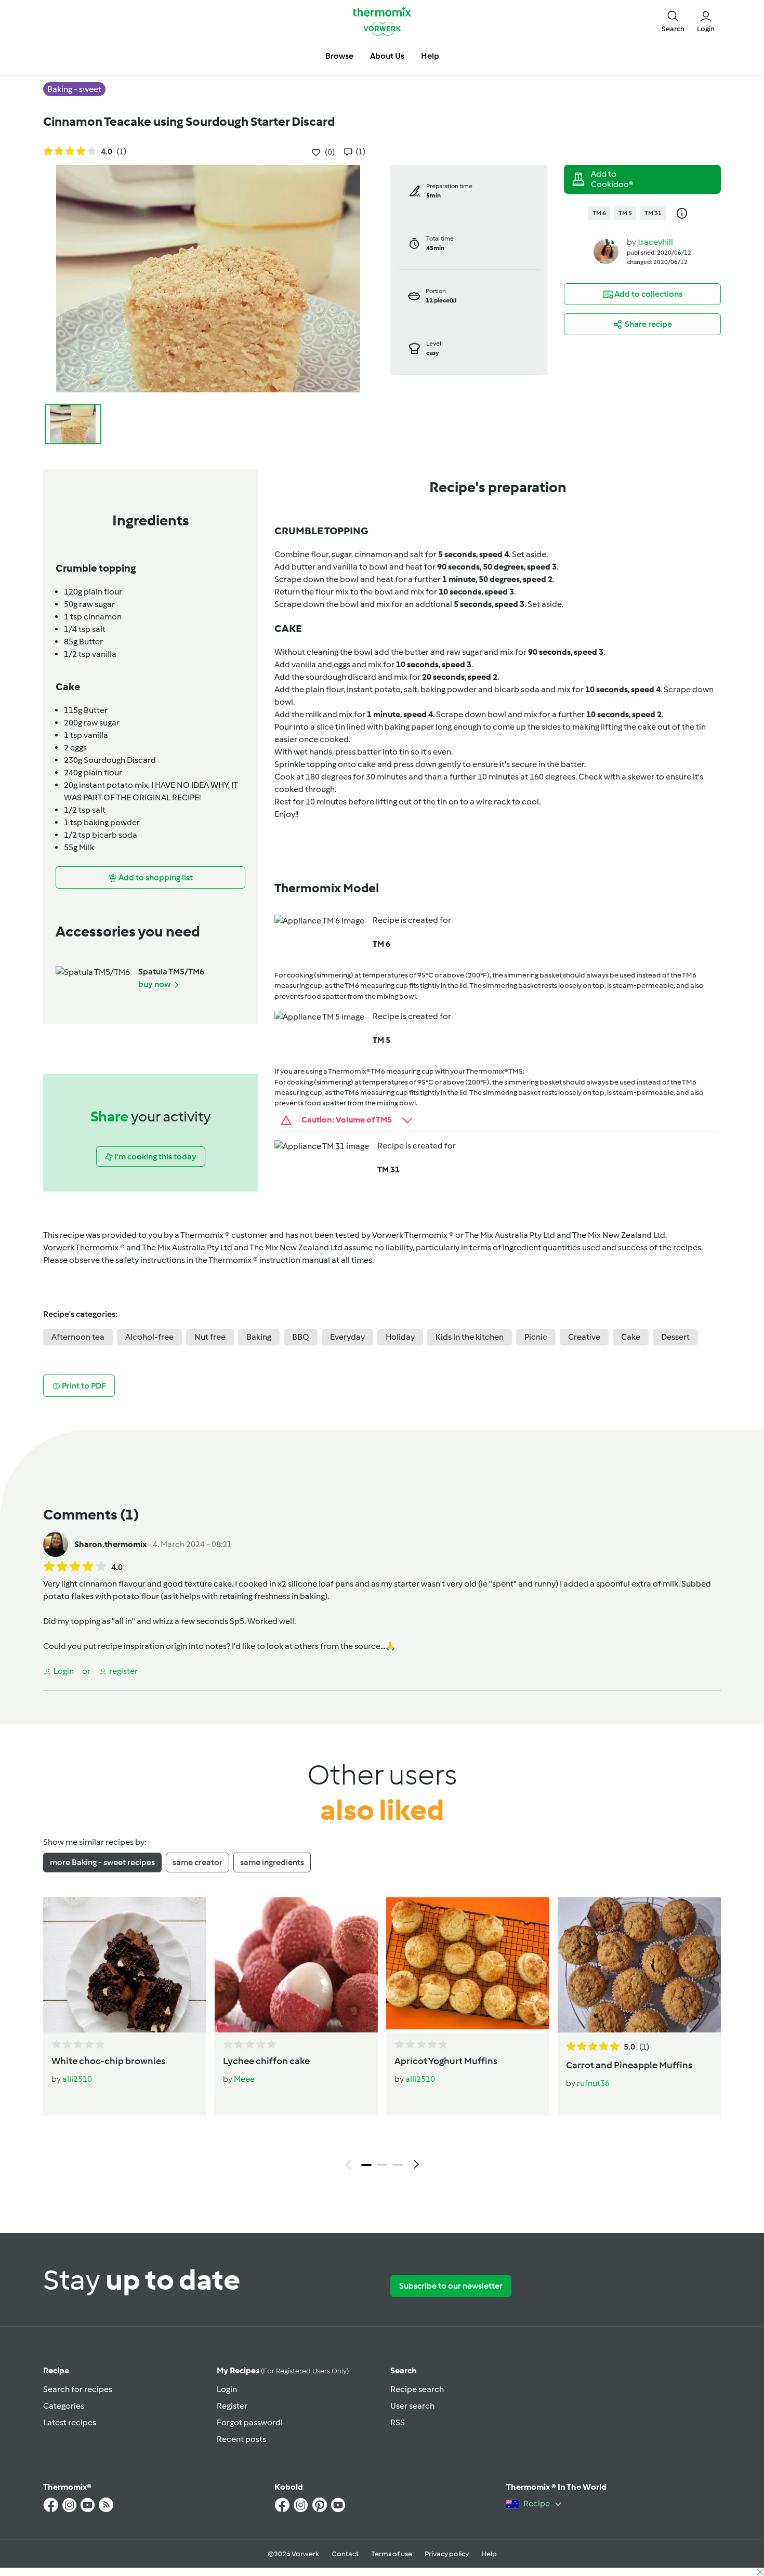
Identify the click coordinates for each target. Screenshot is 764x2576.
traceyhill (655, 242)
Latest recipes (70, 2422)
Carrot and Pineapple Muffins (629, 2065)
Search (404, 2370)
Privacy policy (447, 2554)
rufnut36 (593, 2083)
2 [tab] (382, 2165)
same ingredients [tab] (272, 1862)
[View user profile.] (606, 251)
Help (489, 2554)
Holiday (400, 1337)
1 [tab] (366, 2165)
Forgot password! (249, 2422)
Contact (345, 2554)
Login (227, 2389)
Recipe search (417, 2389)
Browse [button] (339, 56)
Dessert (675, 1337)
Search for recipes (78, 2389)
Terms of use (392, 2554)
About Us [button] (387, 56)
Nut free (210, 1337)
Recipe (56, 2370)
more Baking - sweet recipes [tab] (102, 1862)
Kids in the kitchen (470, 1337)
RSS (398, 2422)
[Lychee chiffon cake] (296, 1965)
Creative (584, 1337)
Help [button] (430, 56)
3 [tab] (398, 2165)
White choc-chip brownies (108, 2061)
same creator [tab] (197, 1862)
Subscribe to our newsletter (451, 2286)
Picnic (536, 1337)
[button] (673, 21)
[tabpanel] (382, 2036)
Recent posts (241, 2439)
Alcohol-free (149, 1337)
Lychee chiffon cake (266, 2061)
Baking (259, 1337)
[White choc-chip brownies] (125, 1965)
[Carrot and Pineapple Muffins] (639, 1965)
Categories (64, 2406)
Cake (631, 1337)
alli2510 (77, 2079)
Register (232, 2406)
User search (412, 2406)
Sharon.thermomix (110, 1544)
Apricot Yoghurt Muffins (446, 2061)
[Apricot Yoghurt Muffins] (468, 1965)
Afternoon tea (78, 1337)
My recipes (283, 2370)
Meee (244, 2079)
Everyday (347, 1337)
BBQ (301, 1337)
